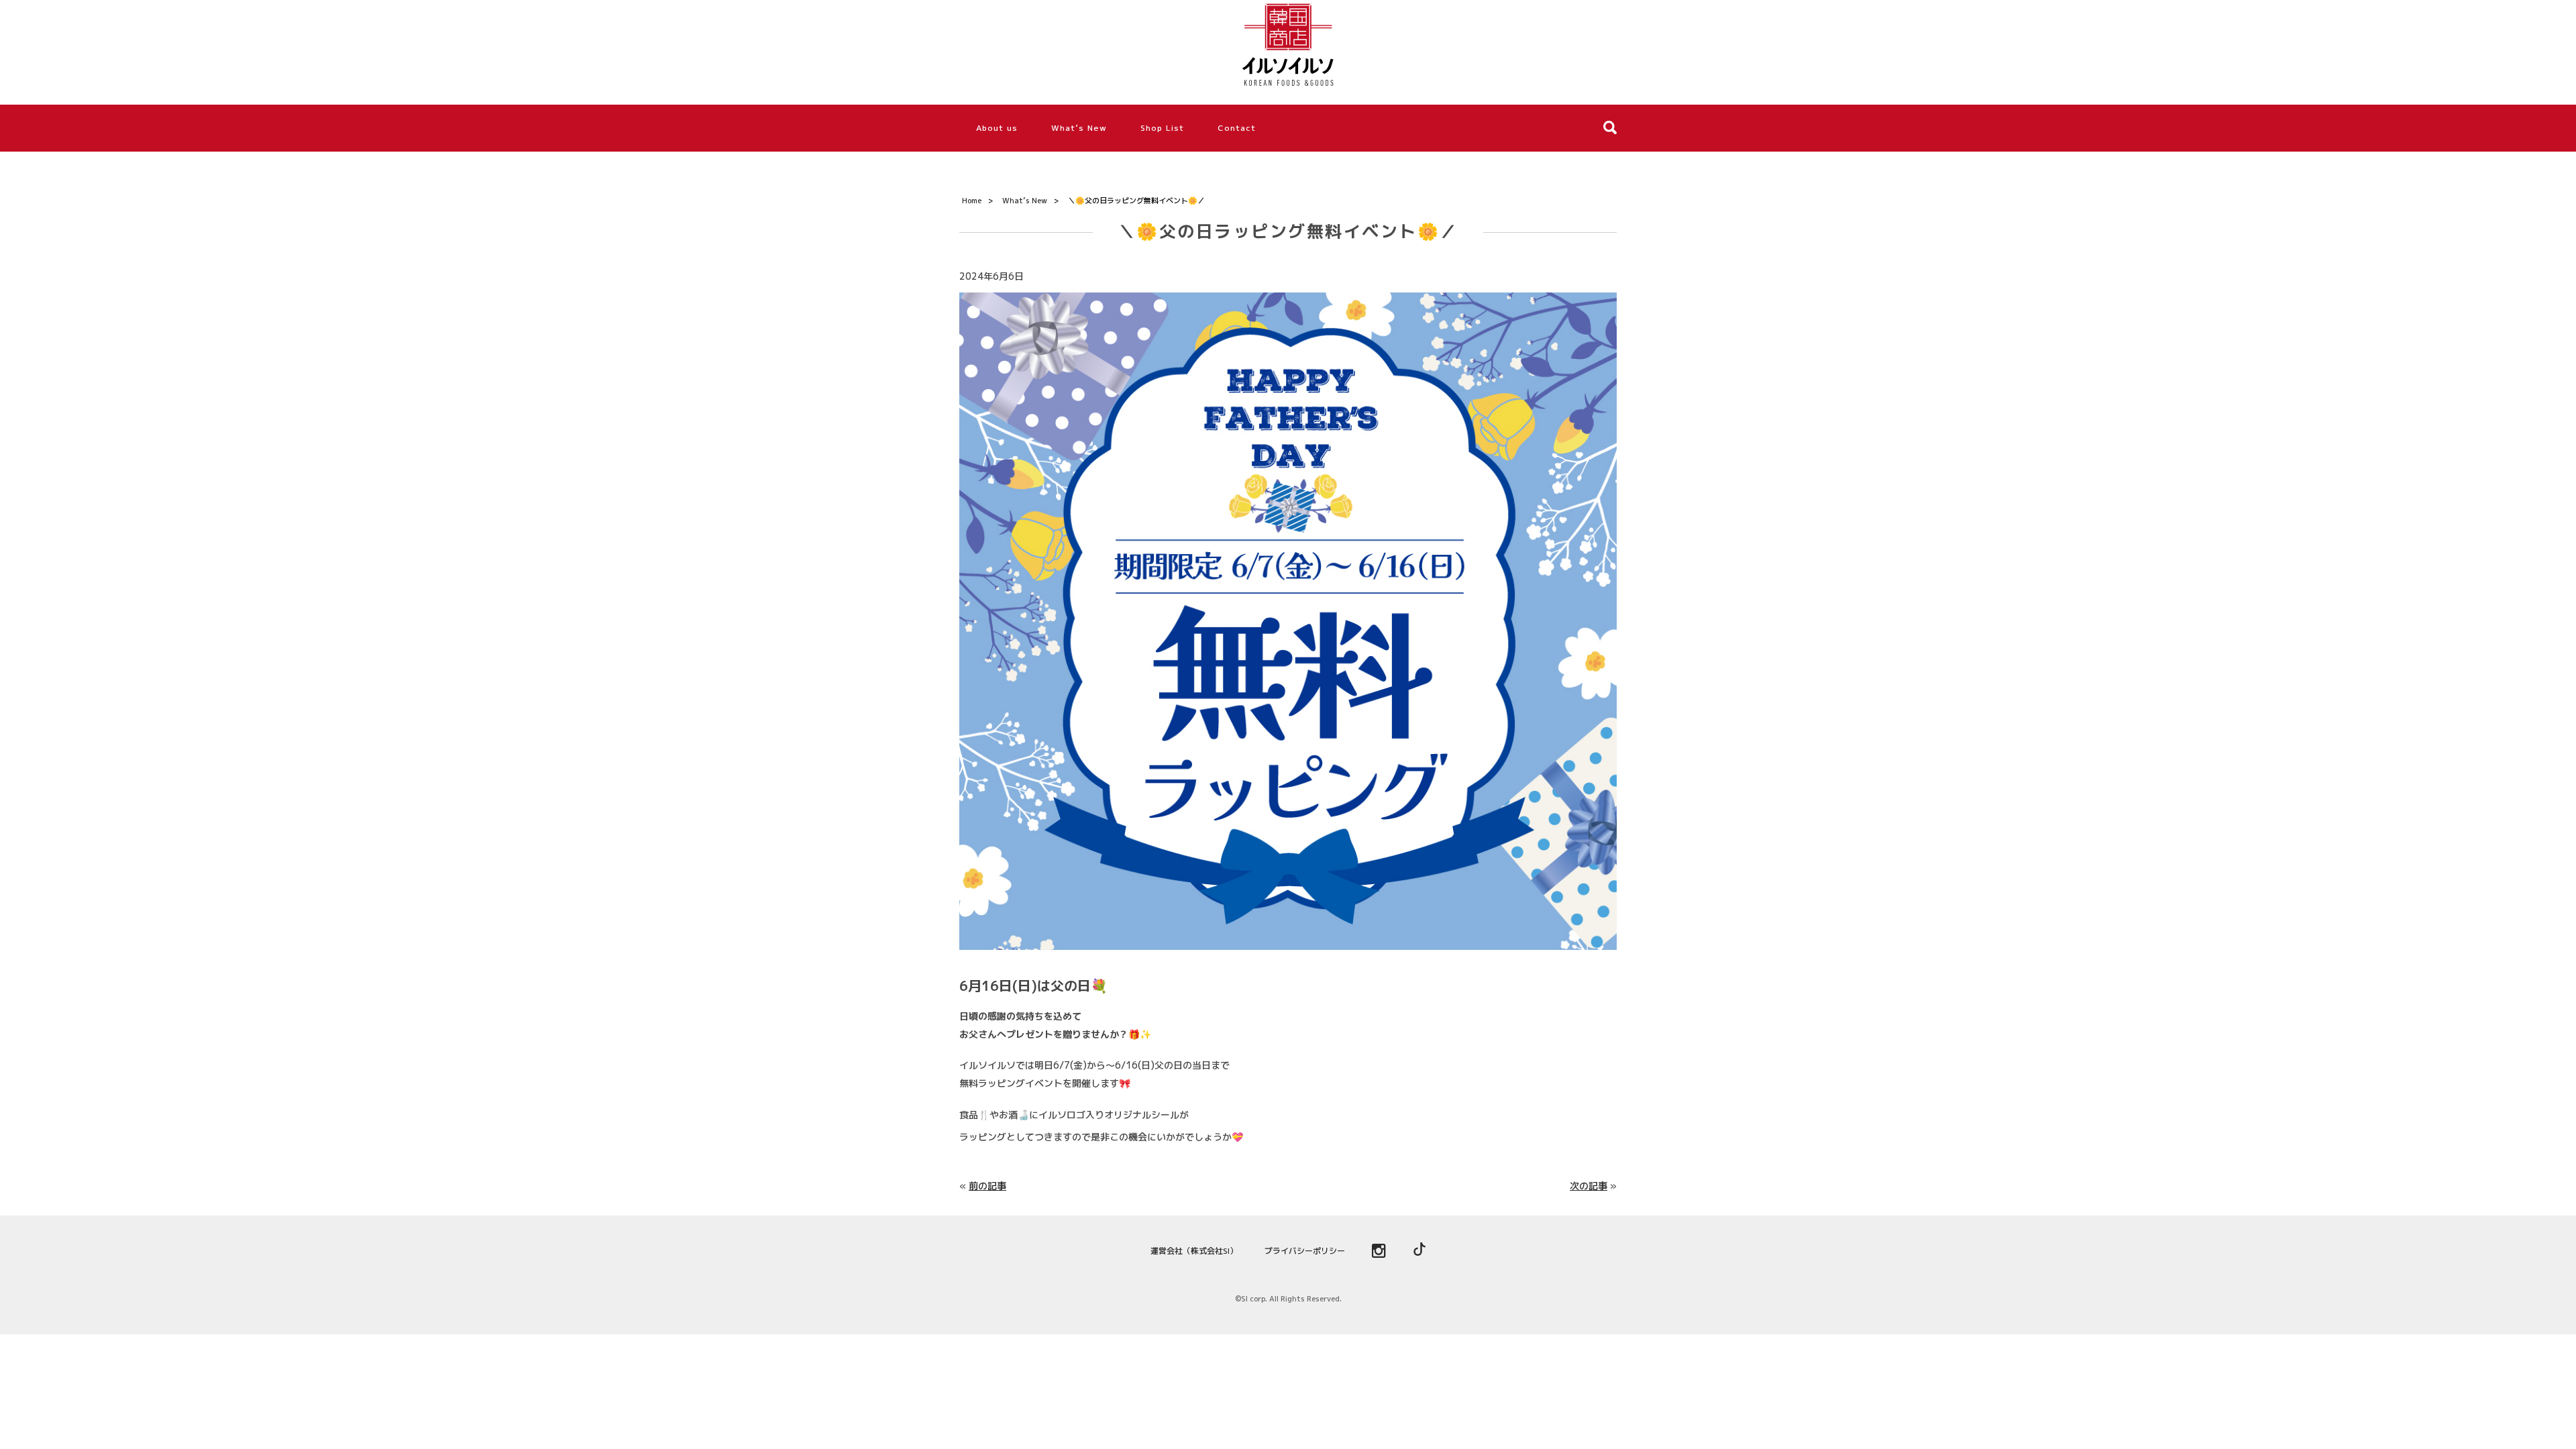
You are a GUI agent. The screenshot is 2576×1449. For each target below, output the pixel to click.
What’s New (1079, 128)
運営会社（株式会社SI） (1194, 1251)
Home (972, 201)
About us (997, 128)
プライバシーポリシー (1305, 1251)
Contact (1237, 128)
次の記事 (1589, 1186)
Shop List (1162, 128)
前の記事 (987, 1186)
